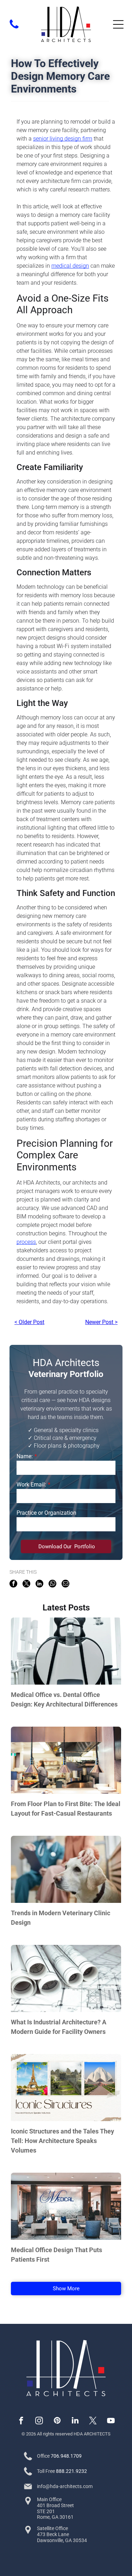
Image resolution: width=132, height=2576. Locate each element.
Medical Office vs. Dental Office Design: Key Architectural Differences (64, 1699)
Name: (25, 1456)
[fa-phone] (14, 28)
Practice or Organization (46, 1513)
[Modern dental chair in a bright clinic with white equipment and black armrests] (66, 1651)
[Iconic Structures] (66, 2088)
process (26, 1242)
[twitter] (93, 2421)
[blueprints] (66, 1978)
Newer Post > (101, 1322)
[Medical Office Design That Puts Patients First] (66, 2206)
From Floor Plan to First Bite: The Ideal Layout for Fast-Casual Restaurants (66, 1809)
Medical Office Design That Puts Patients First (56, 2255)
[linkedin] (75, 2421)
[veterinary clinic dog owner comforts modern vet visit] (66, 1869)
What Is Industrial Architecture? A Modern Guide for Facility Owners (59, 2027)
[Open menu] (118, 24)
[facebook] (21, 2421)
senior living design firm (63, 139)
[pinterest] (57, 2421)
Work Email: (31, 1485)
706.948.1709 (66, 2456)
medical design (70, 266)
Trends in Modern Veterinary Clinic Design (61, 1918)
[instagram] (39, 2421)
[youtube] (111, 2421)
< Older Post (29, 1322)
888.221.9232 (71, 2471)
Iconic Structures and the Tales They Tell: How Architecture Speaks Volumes (62, 2141)
